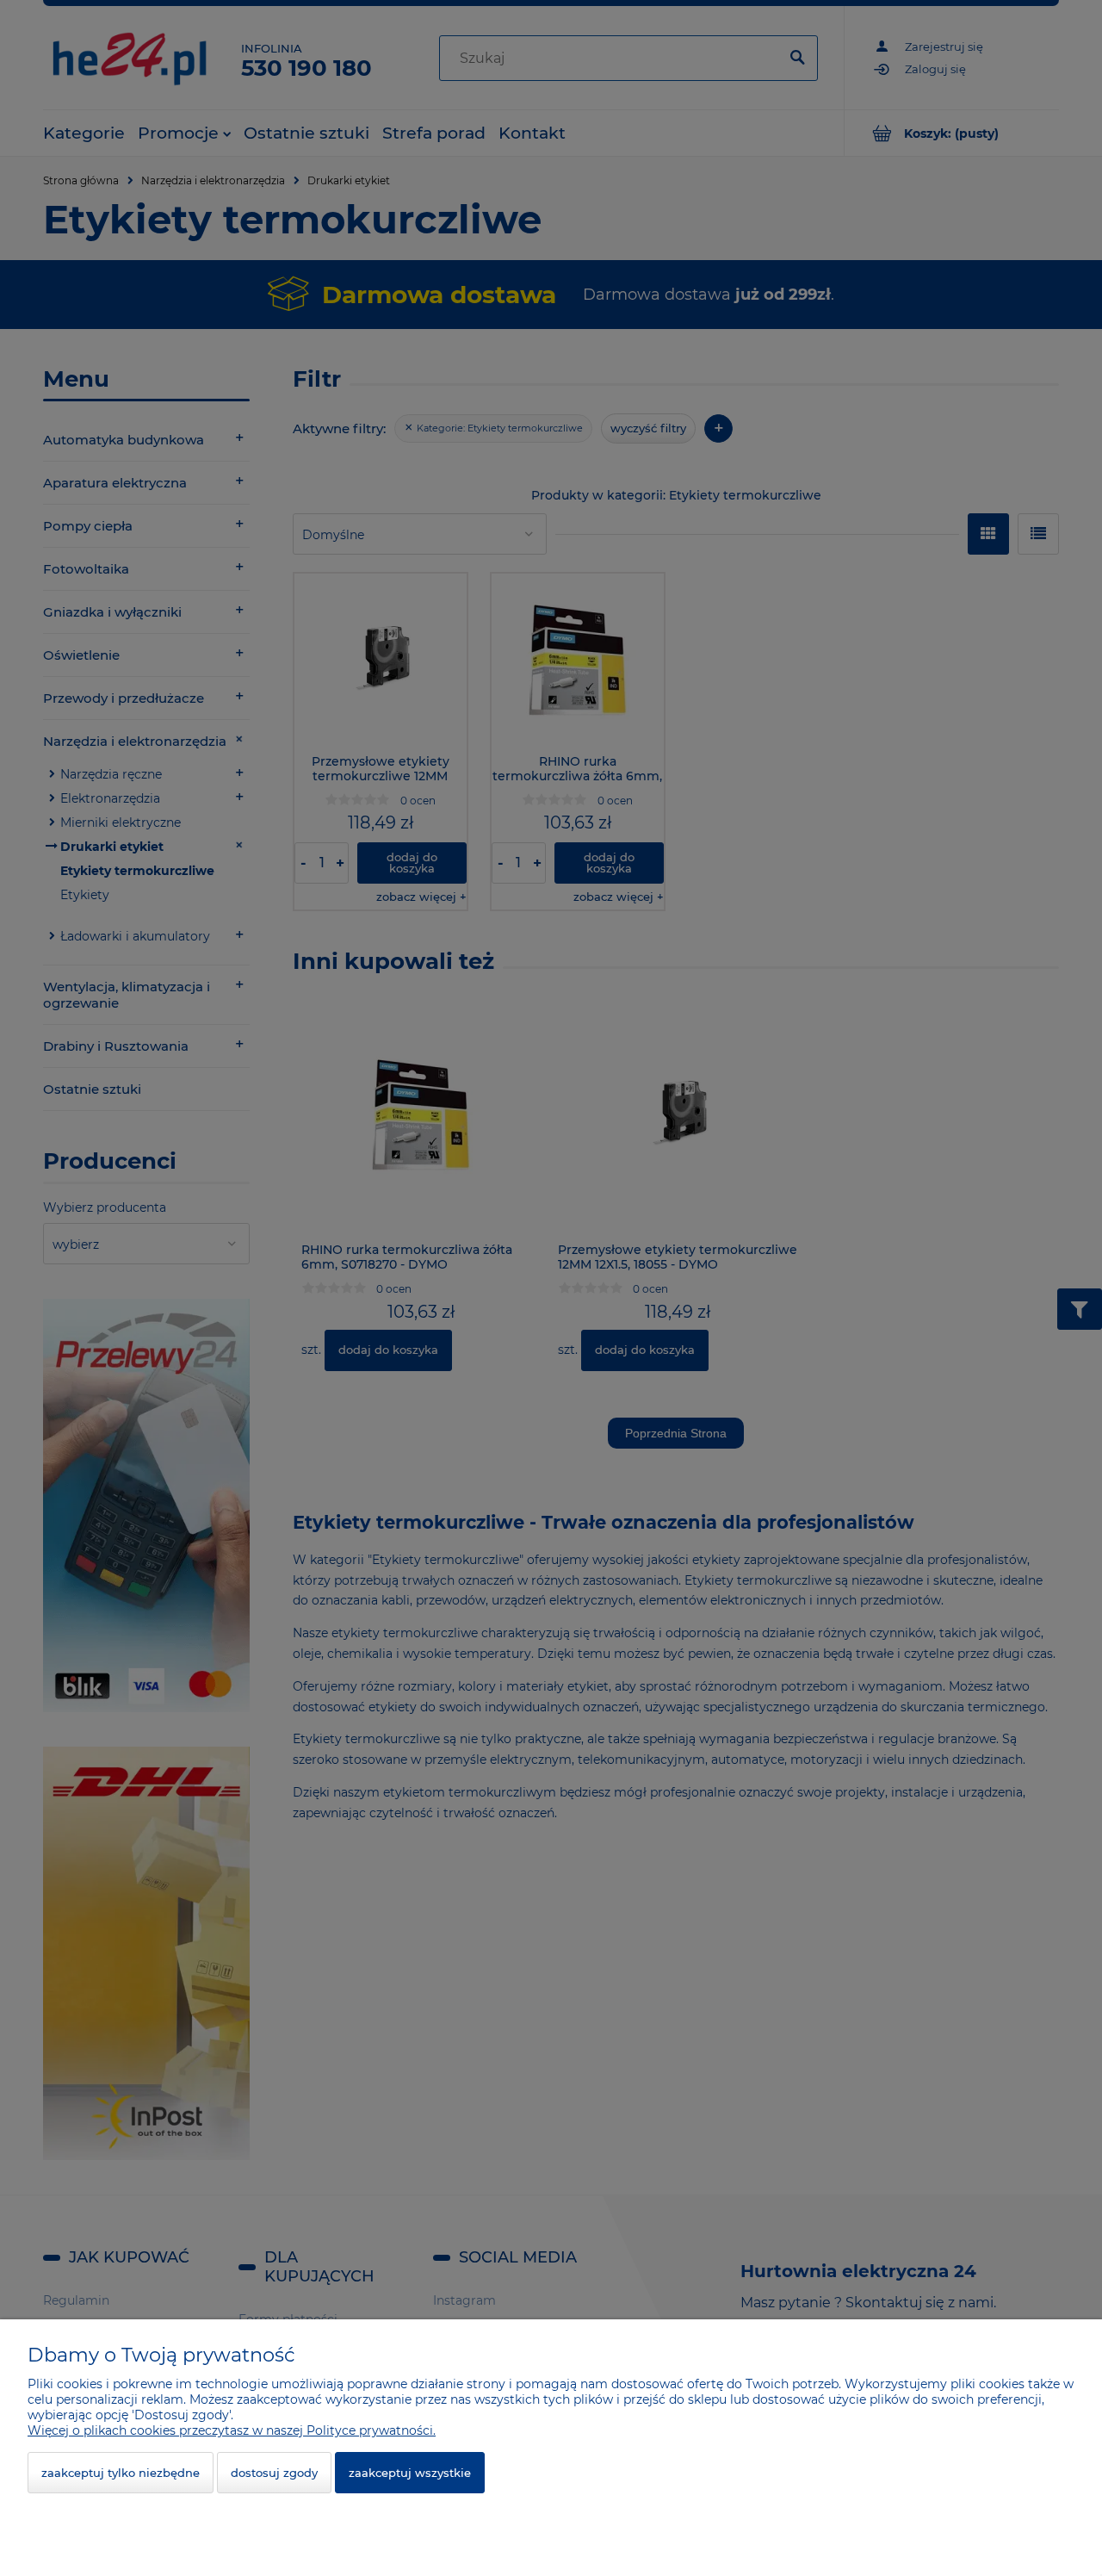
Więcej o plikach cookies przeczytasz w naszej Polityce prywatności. (232, 2430)
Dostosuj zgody (274, 2473)
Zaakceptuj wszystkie (410, 2473)
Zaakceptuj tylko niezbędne (121, 2473)
